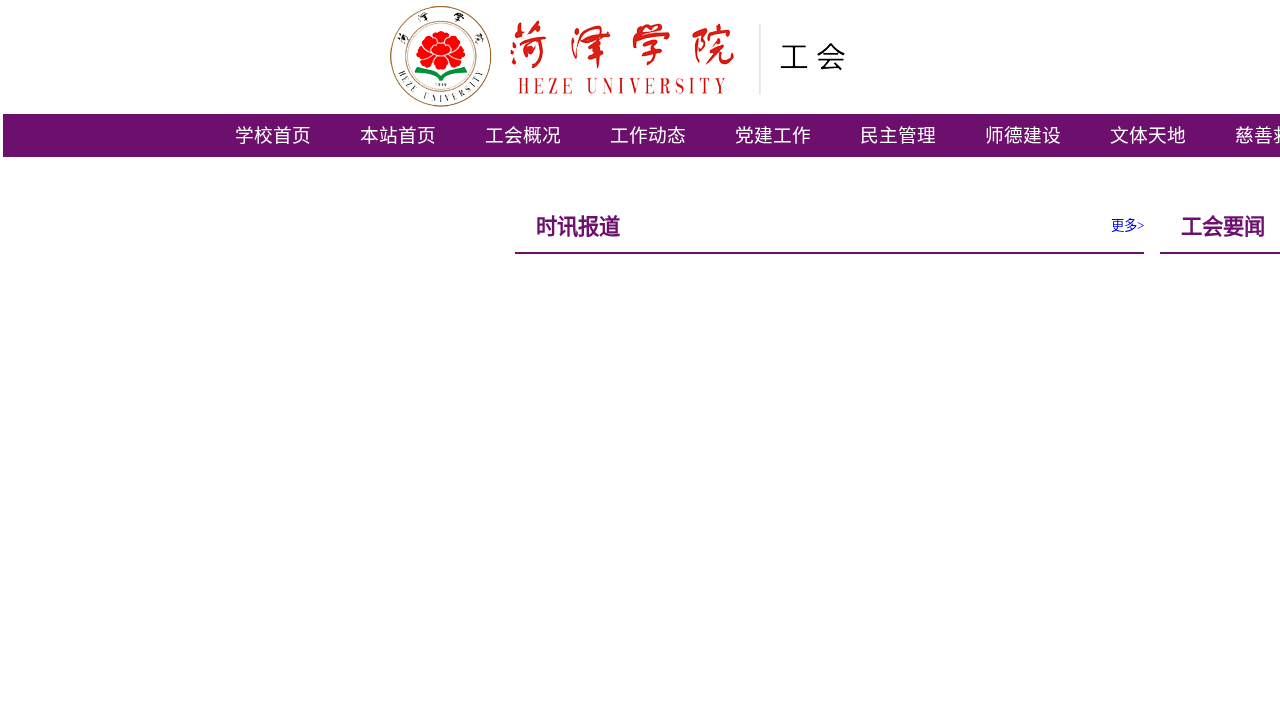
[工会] (731, 56)
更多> (1127, 225)
